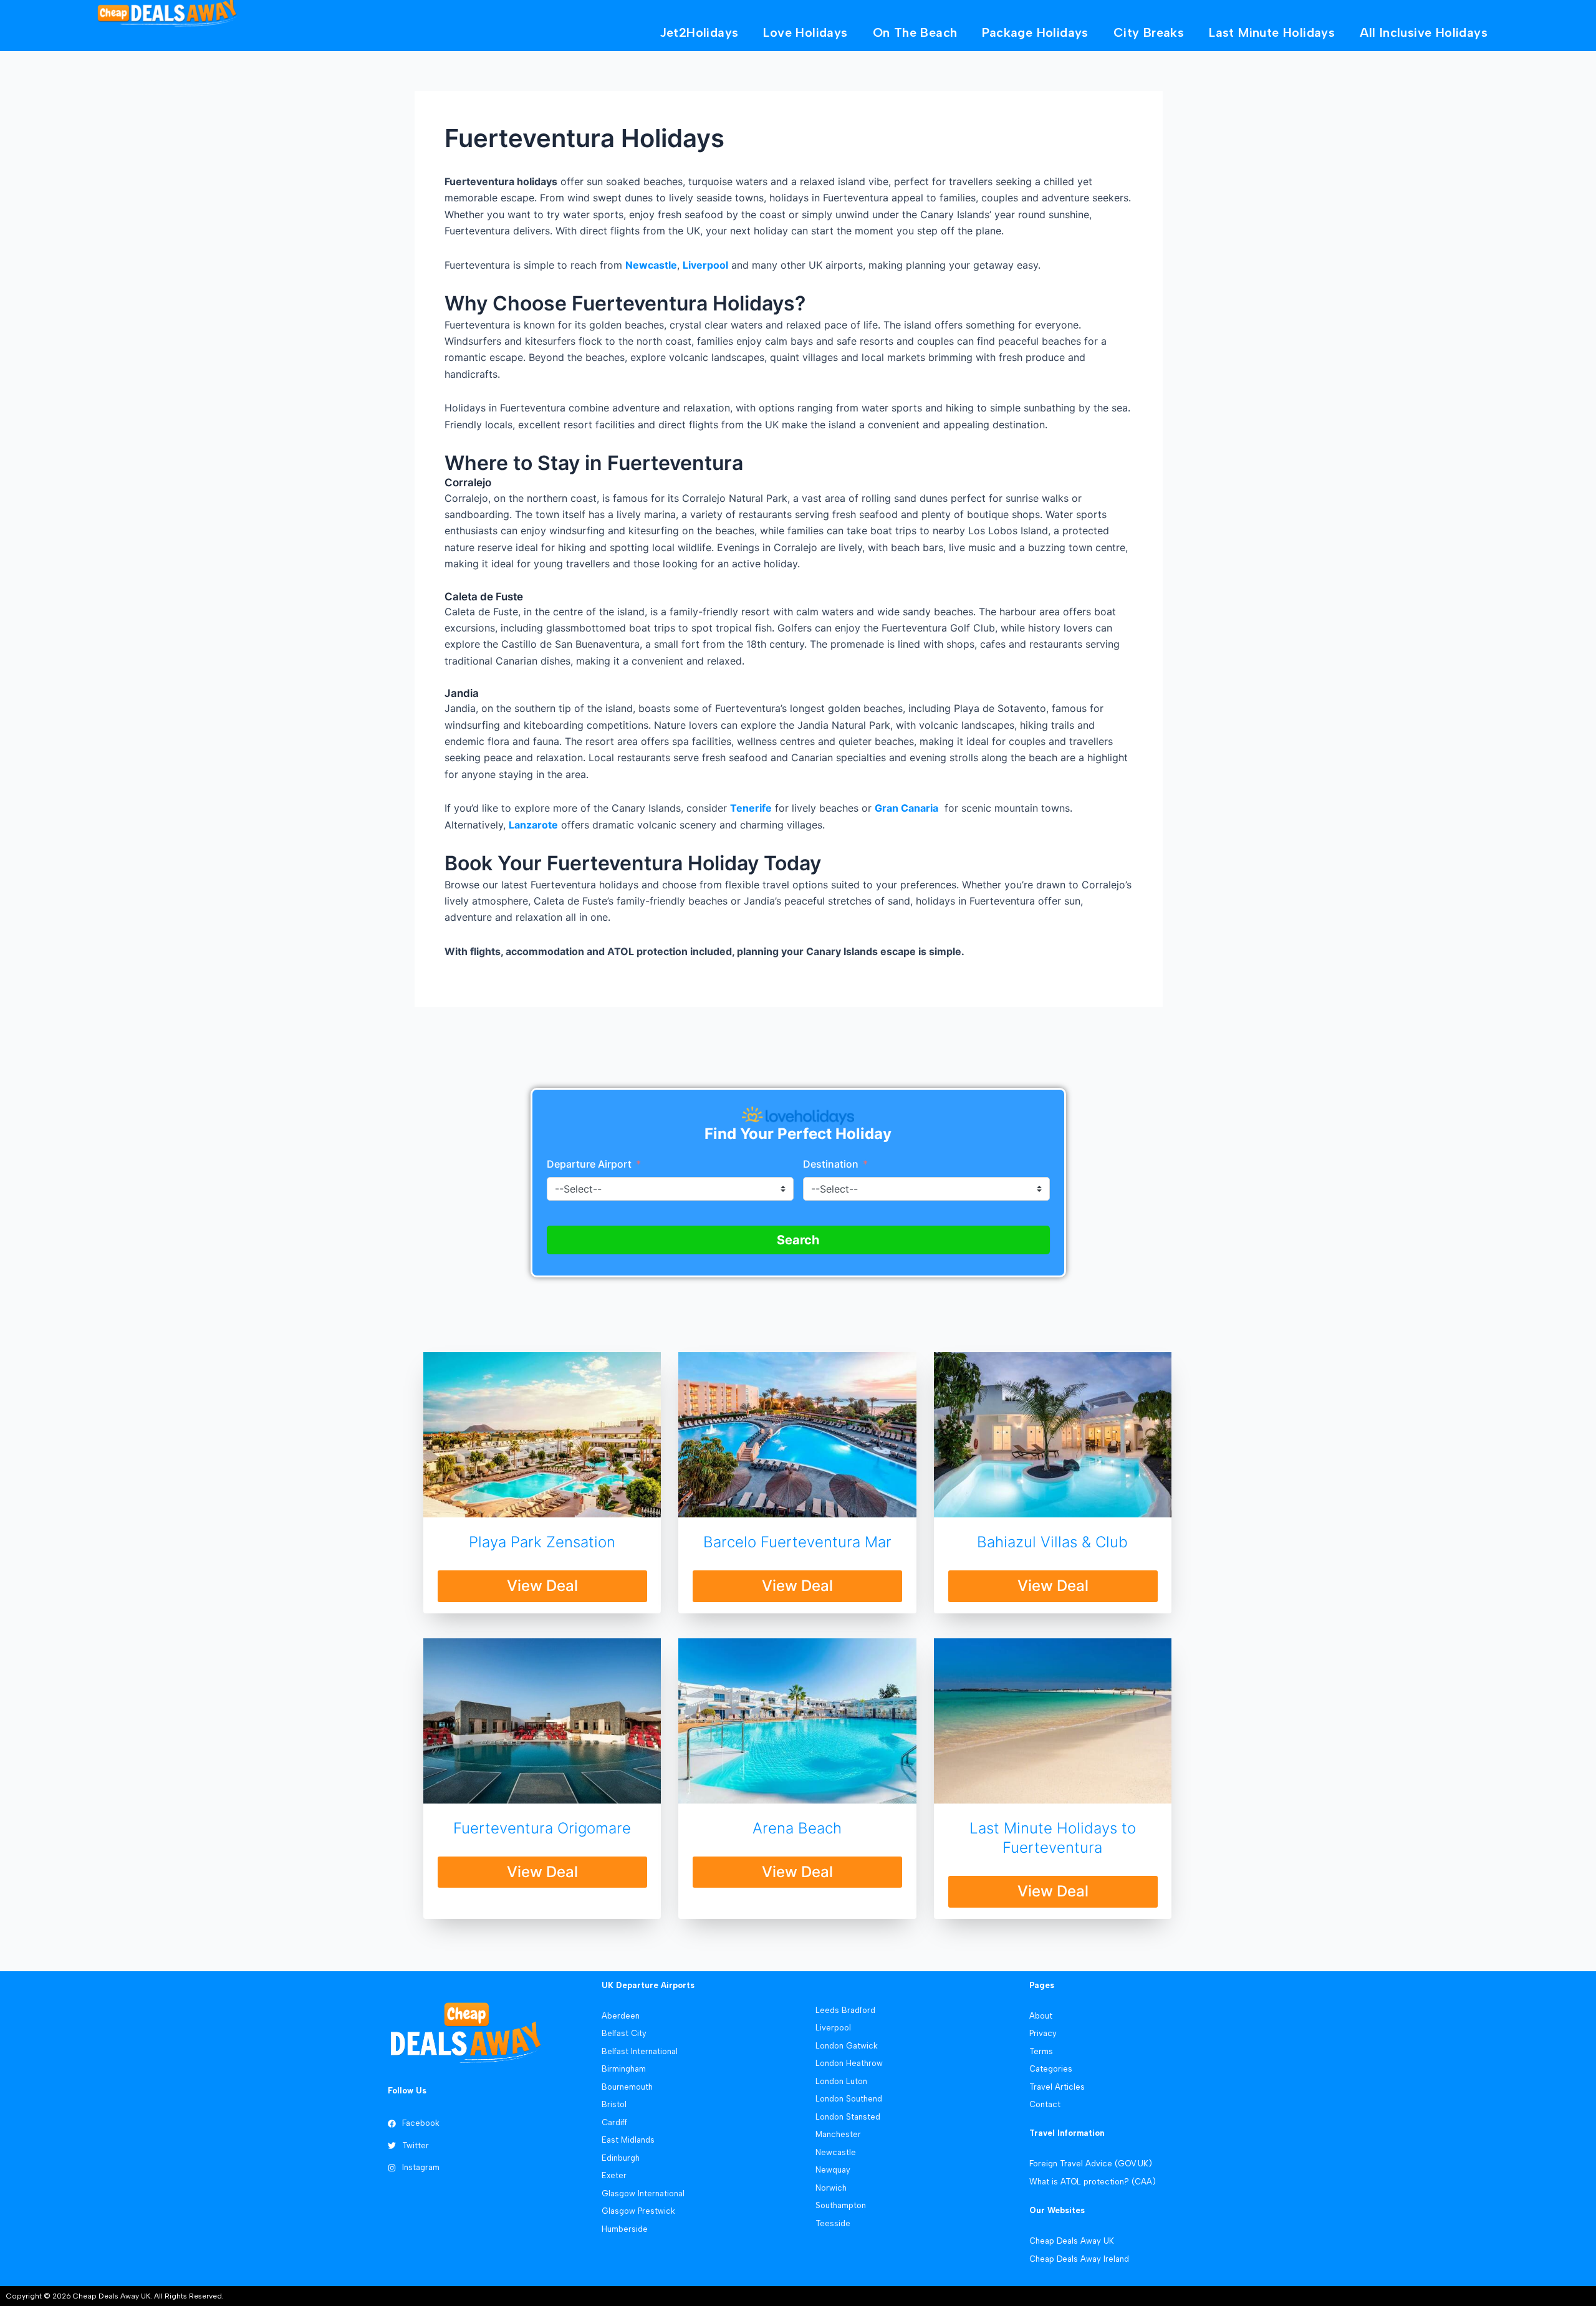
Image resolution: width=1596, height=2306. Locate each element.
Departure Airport (589, 1164)
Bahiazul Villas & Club (1052, 1542)
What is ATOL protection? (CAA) (1093, 2182)
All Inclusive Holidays (1424, 32)
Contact (1045, 2104)
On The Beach (915, 32)
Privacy (1043, 2033)
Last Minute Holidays (1272, 32)
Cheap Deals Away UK (1072, 2241)
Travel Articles (1057, 2087)
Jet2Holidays (699, 32)
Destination (832, 1164)
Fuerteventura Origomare (542, 1828)
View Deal (542, 1586)
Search (798, 1240)
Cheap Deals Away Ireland (1079, 2259)
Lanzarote (533, 825)
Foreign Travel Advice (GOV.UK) (1091, 2164)
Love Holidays (805, 32)
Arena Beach (797, 1828)
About (1041, 2016)
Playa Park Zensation (542, 1542)
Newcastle (651, 265)
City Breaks (1149, 32)
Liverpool (705, 265)
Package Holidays (1035, 32)
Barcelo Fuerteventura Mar (797, 1542)
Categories (1051, 2069)
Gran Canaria (906, 808)
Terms (1041, 2051)
